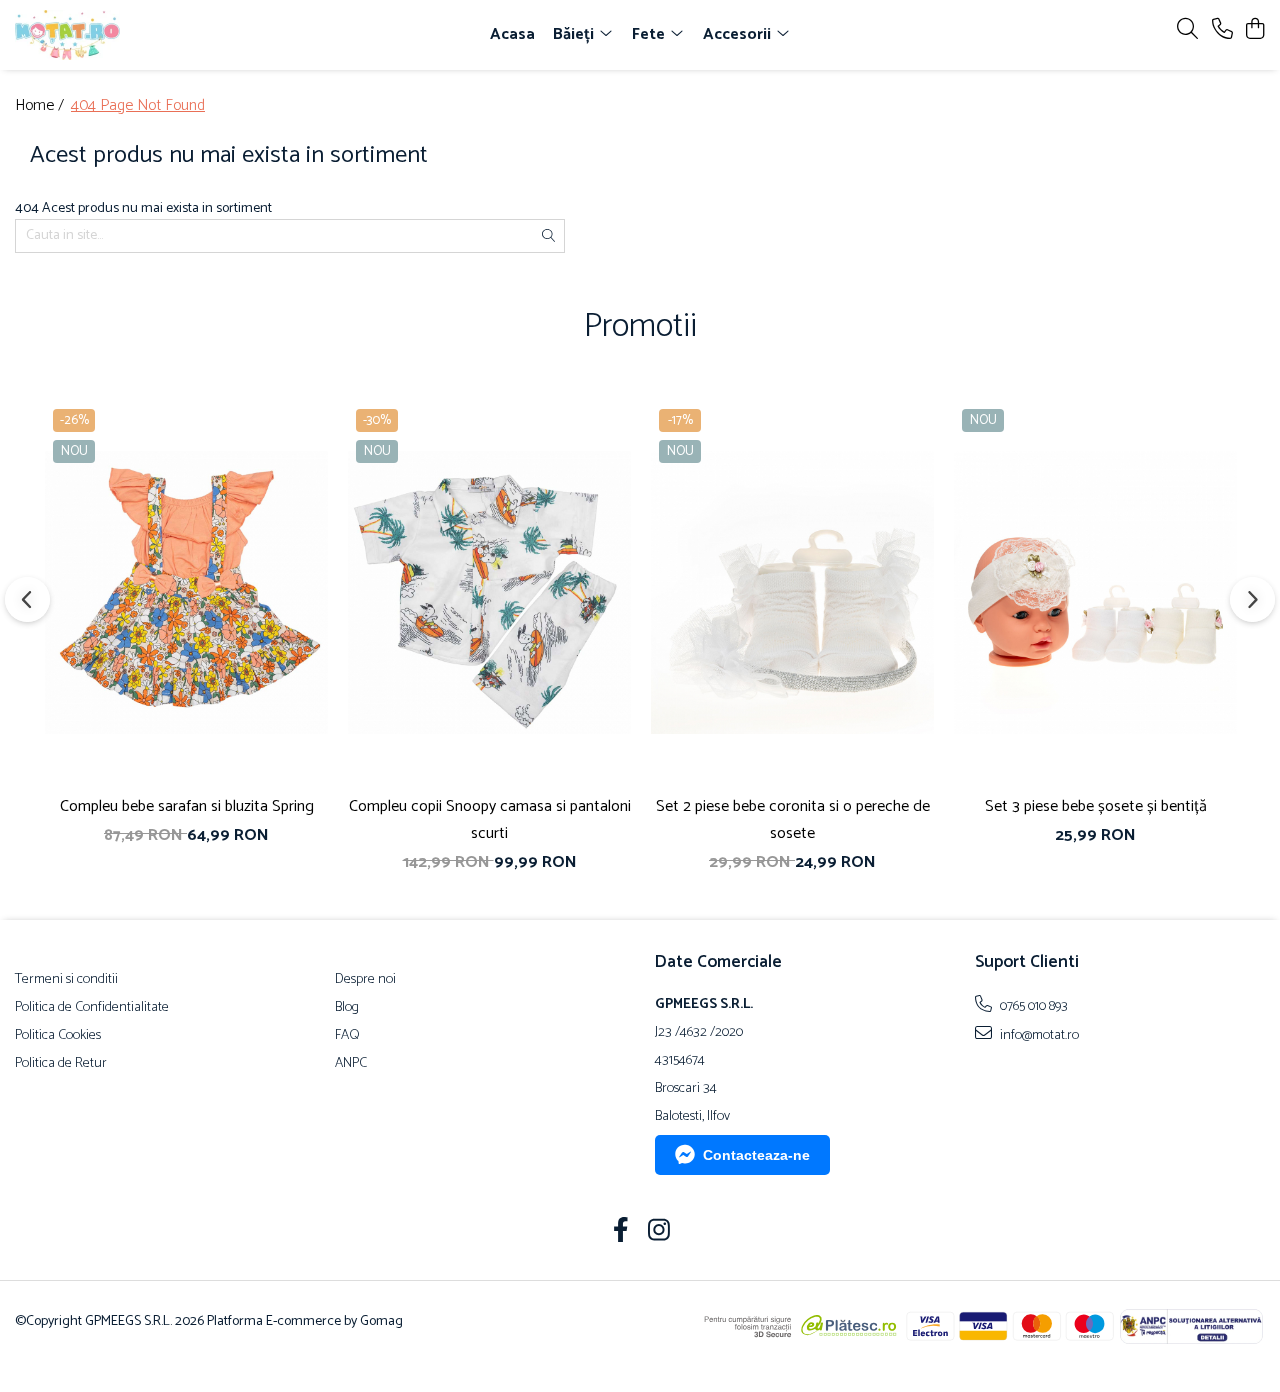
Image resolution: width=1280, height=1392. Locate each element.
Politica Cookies (58, 1036)
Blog (347, 1008)
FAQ (347, 1036)
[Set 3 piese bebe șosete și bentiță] (1095, 592)
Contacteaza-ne (756, 1155)
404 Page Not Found (138, 106)
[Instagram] (659, 1233)
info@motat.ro (1038, 1035)
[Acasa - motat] (128, 35)
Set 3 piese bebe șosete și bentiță (1096, 806)
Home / (41, 106)
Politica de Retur (61, 1064)
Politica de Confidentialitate (92, 1008)
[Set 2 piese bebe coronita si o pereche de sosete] (792, 592)
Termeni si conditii (66, 980)
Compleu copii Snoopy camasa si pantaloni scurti (490, 820)
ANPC (351, 1064)
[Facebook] (621, 1233)
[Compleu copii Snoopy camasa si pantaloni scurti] (489, 592)
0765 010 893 (1032, 1006)
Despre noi (365, 980)
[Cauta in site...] (1187, 30)
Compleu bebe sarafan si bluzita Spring (187, 806)
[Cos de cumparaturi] (1254, 30)
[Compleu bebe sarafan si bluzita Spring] (186, 592)
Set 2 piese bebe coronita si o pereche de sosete (793, 820)
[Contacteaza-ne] (1222, 30)
